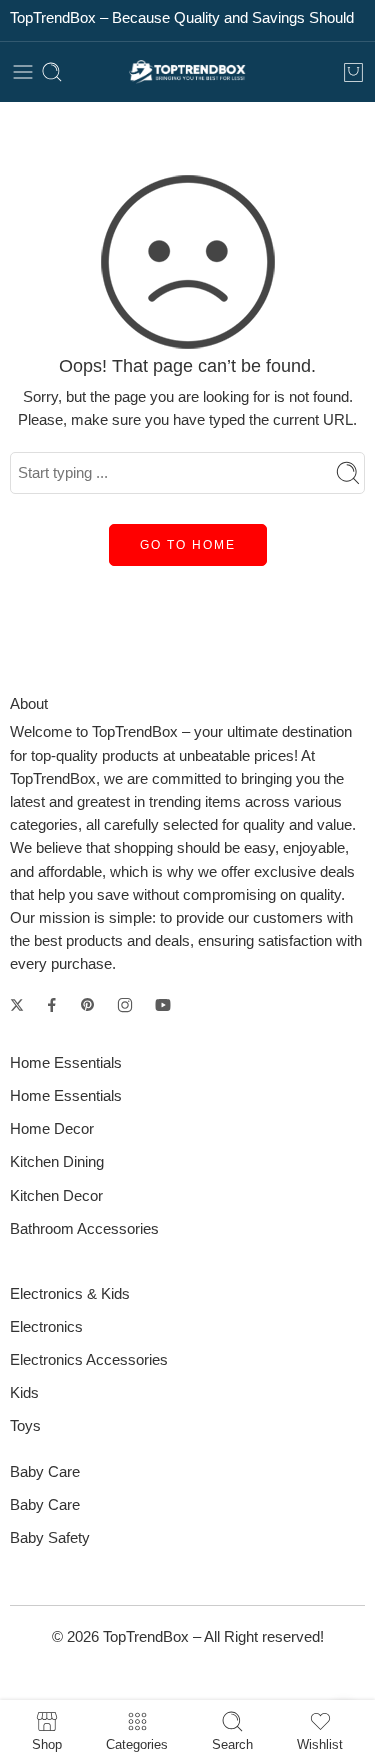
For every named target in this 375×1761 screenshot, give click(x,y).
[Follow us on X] (17, 1005)
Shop (47, 1744)
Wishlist (320, 1744)
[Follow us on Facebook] (52, 1005)
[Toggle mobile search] (52, 72)
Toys (25, 1426)
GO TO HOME (188, 545)
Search (232, 1744)
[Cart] (353, 72)
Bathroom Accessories (84, 1229)
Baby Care (45, 1505)
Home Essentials (66, 1096)
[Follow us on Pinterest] (88, 1005)
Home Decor (52, 1129)
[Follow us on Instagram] (125, 1005)
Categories (137, 1744)
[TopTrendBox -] (188, 72)
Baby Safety (50, 1538)
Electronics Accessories (89, 1360)
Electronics (46, 1327)
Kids (24, 1393)
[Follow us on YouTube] (163, 1005)
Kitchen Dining (57, 1162)
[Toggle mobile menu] (23, 72)
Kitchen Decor (56, 1196)
